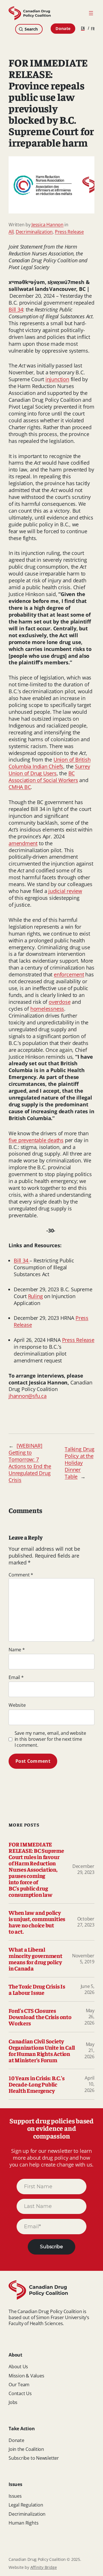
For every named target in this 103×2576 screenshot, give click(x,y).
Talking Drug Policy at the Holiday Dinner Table (79, 1463)
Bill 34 (16, 309)
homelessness (47, 1009)
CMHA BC (20, 787)
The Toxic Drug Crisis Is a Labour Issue (37, 1989)
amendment (23, 843)
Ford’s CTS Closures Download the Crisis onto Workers (40, 2017)
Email (16, 1677)
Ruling (35, 1296)
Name (17, 1650)
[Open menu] (91, 13)
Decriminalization (34, 232)
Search (31, 29)
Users (50, 773)
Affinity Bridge (44, 2567)
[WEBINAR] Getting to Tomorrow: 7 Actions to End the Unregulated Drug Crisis (30, 1463)
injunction (57, 379)
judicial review (65, 891)
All (11, 232)
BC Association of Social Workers (43, 777)
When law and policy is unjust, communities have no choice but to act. (37, 1922)
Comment (21, 1575)
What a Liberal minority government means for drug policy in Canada (35, 1959)
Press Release (69, 232)
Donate (63, 28)
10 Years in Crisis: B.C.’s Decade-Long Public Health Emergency (36, 2084)
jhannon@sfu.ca (28, 1396)
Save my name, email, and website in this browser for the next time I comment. (50, 1739)
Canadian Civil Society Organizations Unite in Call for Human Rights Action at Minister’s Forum (42, 2051)
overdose (60, 1002)
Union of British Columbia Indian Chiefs (49, 763)
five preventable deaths (36, 1140)
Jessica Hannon (47, 225)
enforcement (69, 974)
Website (17, 1705)
